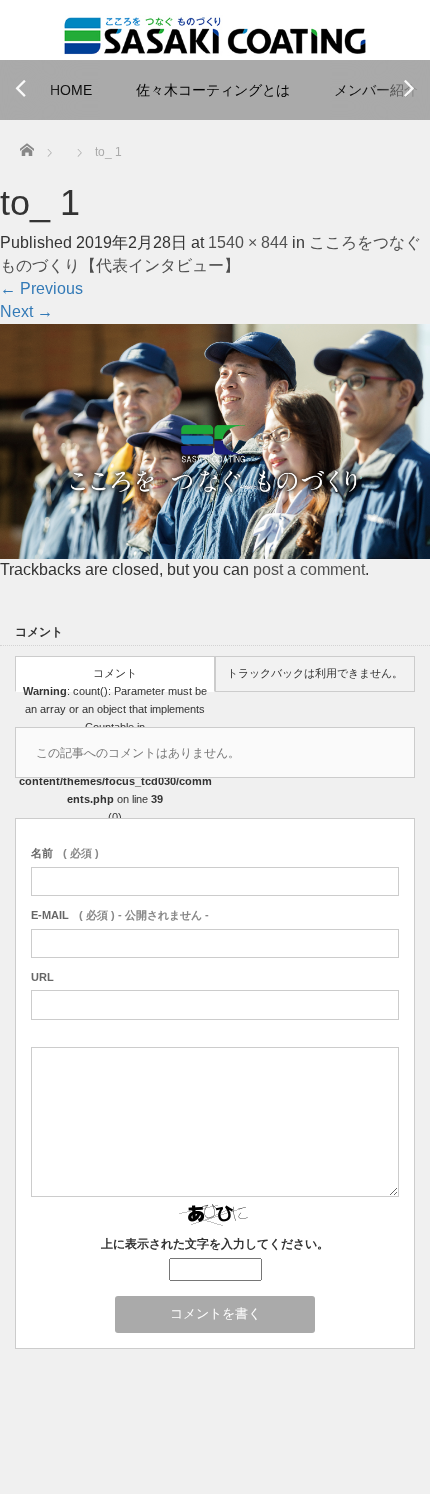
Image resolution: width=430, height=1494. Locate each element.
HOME (71, 90)
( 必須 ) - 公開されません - (120, 915)
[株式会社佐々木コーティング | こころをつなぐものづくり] (215, 33)
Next (26, 311)
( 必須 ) (65, 853)
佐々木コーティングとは (213, 90)
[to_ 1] (215, 442)
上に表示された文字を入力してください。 (215, 1244)
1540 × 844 (248, 242)
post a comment (309, 569)
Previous (41, 288)
